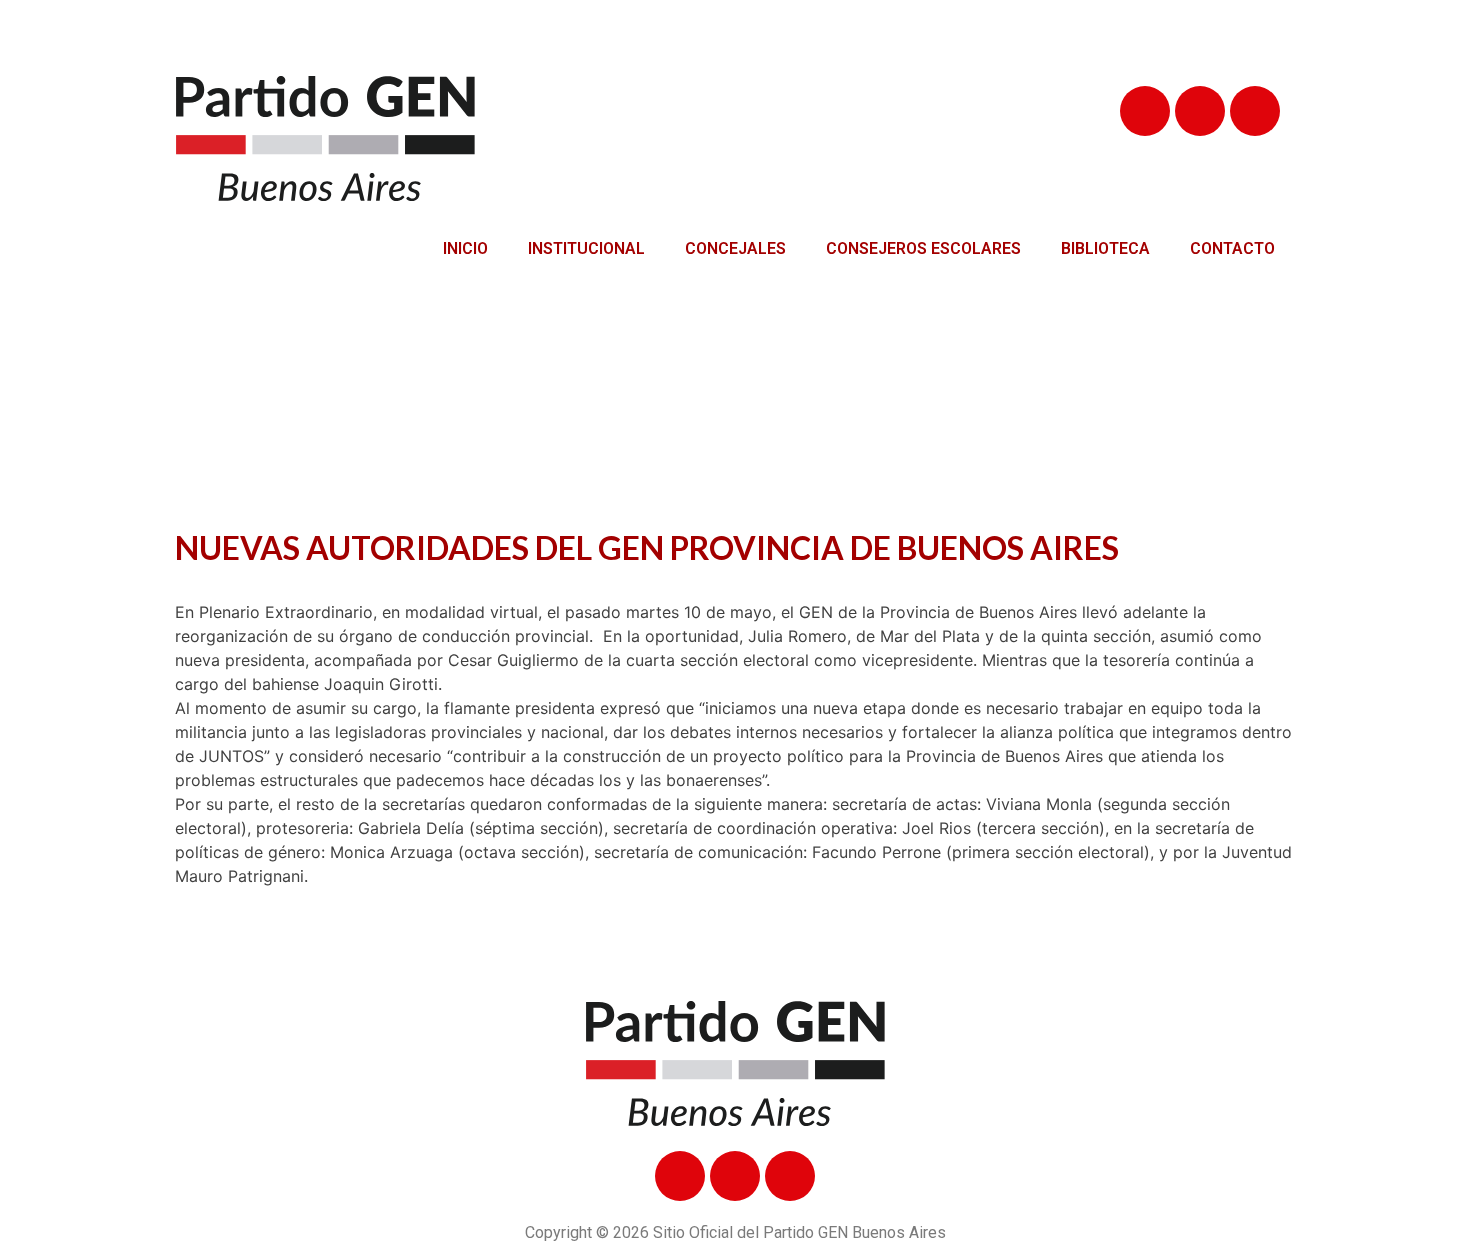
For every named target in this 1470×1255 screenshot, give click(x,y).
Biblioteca (1105, 248)
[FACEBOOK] (1145, 111)
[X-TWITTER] (1200, 111)
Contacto (1232, 248)
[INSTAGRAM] (1255, 111)
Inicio (465, 248)
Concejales (735, 248)
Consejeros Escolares (923, 248)
